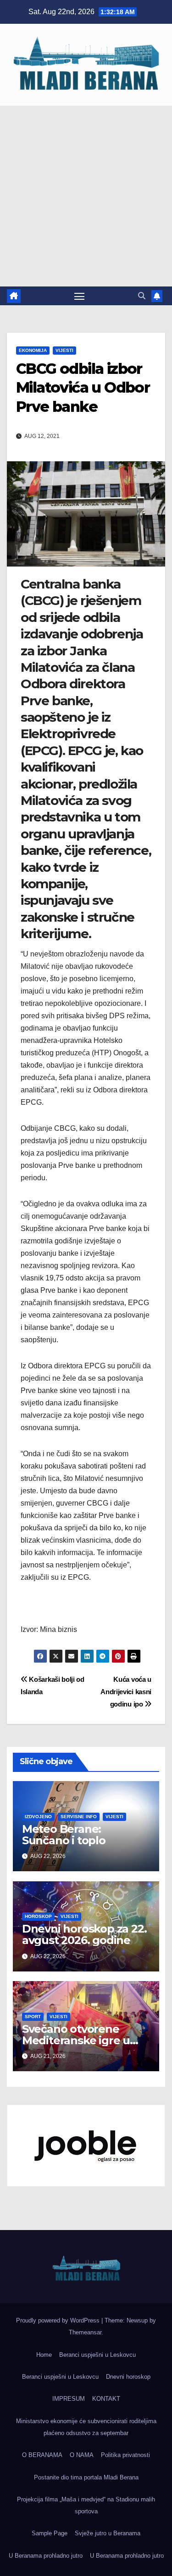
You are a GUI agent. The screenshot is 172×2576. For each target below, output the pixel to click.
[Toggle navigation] (79, 296)
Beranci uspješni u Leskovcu (97, 2355)
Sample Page (50, 2533)
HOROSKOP (38, 1916)
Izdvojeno (38, 1817)
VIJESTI (64, 350)
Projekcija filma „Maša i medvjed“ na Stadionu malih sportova (86, 2505)
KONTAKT (106, 2399)
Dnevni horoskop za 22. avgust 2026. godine (84, 1934)
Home (44, 2355)
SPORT (33, 2017)
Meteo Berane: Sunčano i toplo (64, 1835)
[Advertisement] (86, 196)
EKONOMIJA (33, 350)
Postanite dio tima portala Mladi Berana (86, 2477)
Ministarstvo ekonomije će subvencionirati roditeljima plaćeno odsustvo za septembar (86, 2427)
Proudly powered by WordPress (59, 2320)
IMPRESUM (69, 2399)
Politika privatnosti (125, 2455)
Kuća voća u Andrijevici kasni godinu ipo (126, 1692)
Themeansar (85, 2332)
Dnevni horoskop (128, 2377)
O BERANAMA (42, 2455)
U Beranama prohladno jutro (46, 2556)
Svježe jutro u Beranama (108, 2533)
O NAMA (82, 2455)
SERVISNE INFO (79, 1817)
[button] (142, 296)
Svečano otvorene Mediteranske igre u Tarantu (76, 2040)
